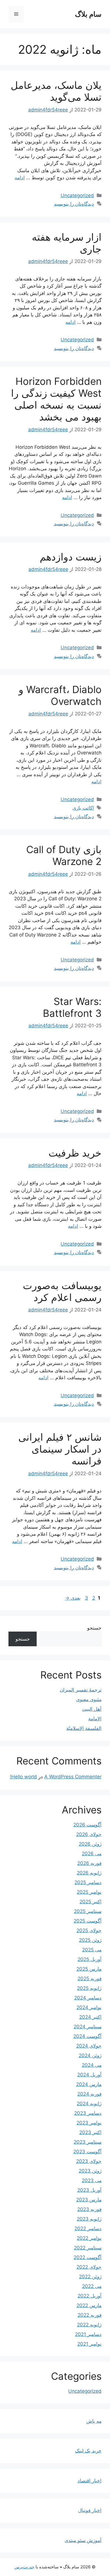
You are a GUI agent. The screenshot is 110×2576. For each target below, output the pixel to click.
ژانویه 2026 (89, 1873)
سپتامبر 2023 (88, 2142)
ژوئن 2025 (90, 1940)
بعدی (73, 1598)
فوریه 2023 (89, 2209)
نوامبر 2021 (89, 2344)
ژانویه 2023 (89, 2219)
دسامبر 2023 (88, 2113)
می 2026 (92, 1854)
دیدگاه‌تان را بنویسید (74, 204)
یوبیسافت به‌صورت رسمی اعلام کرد (62, 1291)
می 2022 (92, 2286)
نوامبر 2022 (89, 2238)
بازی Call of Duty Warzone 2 (64, 855)
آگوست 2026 (87, 1825)
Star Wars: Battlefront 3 (72, 1007)
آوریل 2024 (89, 2075)
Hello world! (23, 1777)
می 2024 (92, 2065)
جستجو (94, 1628)
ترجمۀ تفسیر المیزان (81, 1690)
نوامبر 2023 (89, 2123)
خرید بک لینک (88, 2451)
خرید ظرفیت (75, 1153)
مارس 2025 (89, 1969)
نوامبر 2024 (89, 2007)
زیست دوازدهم (71, 557)
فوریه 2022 (90, 2315)
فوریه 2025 (90, 1979)
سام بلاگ (88, 14)
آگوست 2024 (87, 2036)
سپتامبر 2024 (88, 2027)
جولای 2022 (89, 2267)
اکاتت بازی (83, 808)
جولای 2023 (89, 2161)
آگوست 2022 (88, 2257)
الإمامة (95, 1719)
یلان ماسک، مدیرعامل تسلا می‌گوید (56, 91)
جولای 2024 (89, 2046)
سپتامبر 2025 (88, 1911)
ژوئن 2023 (90, 2171)
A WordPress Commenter (73, 1777)
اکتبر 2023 (90, 2132)
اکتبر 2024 (90, 2017)
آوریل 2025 (90, 1959)
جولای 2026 (89, 1834)
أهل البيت (92, 1709)
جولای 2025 (89, 1930)
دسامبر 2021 (88, 2334)
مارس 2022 (89, 2305)
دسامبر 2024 (88, 1998)
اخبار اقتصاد (90, 2481)
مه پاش (94, 2421)
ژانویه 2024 (89, 2103)
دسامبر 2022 (88, 2228)
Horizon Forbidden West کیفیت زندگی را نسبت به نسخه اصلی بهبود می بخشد (56, 399)
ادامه (20, 178)
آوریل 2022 (90, 2296)
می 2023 (92, 2180)
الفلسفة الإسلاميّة (84, 1728)
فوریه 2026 (89, 1863)
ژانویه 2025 (89, 1988)
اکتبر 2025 (91, 1902)
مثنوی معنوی (89, 1699)
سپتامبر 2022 (88, 2248)
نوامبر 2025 (89, 1892)
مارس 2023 (89, 2200)
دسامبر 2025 (88, 1882)
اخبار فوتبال (90, 2510)
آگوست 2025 (88, 1921)
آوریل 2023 (89, 2190)
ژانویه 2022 (89, 2325)
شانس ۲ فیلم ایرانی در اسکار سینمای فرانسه (60, 1449)
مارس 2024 (89, 2084)
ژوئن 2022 (90, 2277)
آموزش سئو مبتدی (83, 2540)
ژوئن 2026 (90, 1844)
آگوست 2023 (87, 2152)
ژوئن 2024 (90, 2055)
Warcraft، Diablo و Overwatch (60, 695)
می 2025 (92, 1950)
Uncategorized (77, 195)
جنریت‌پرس (24, 2567)
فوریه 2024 (89, 2094)
